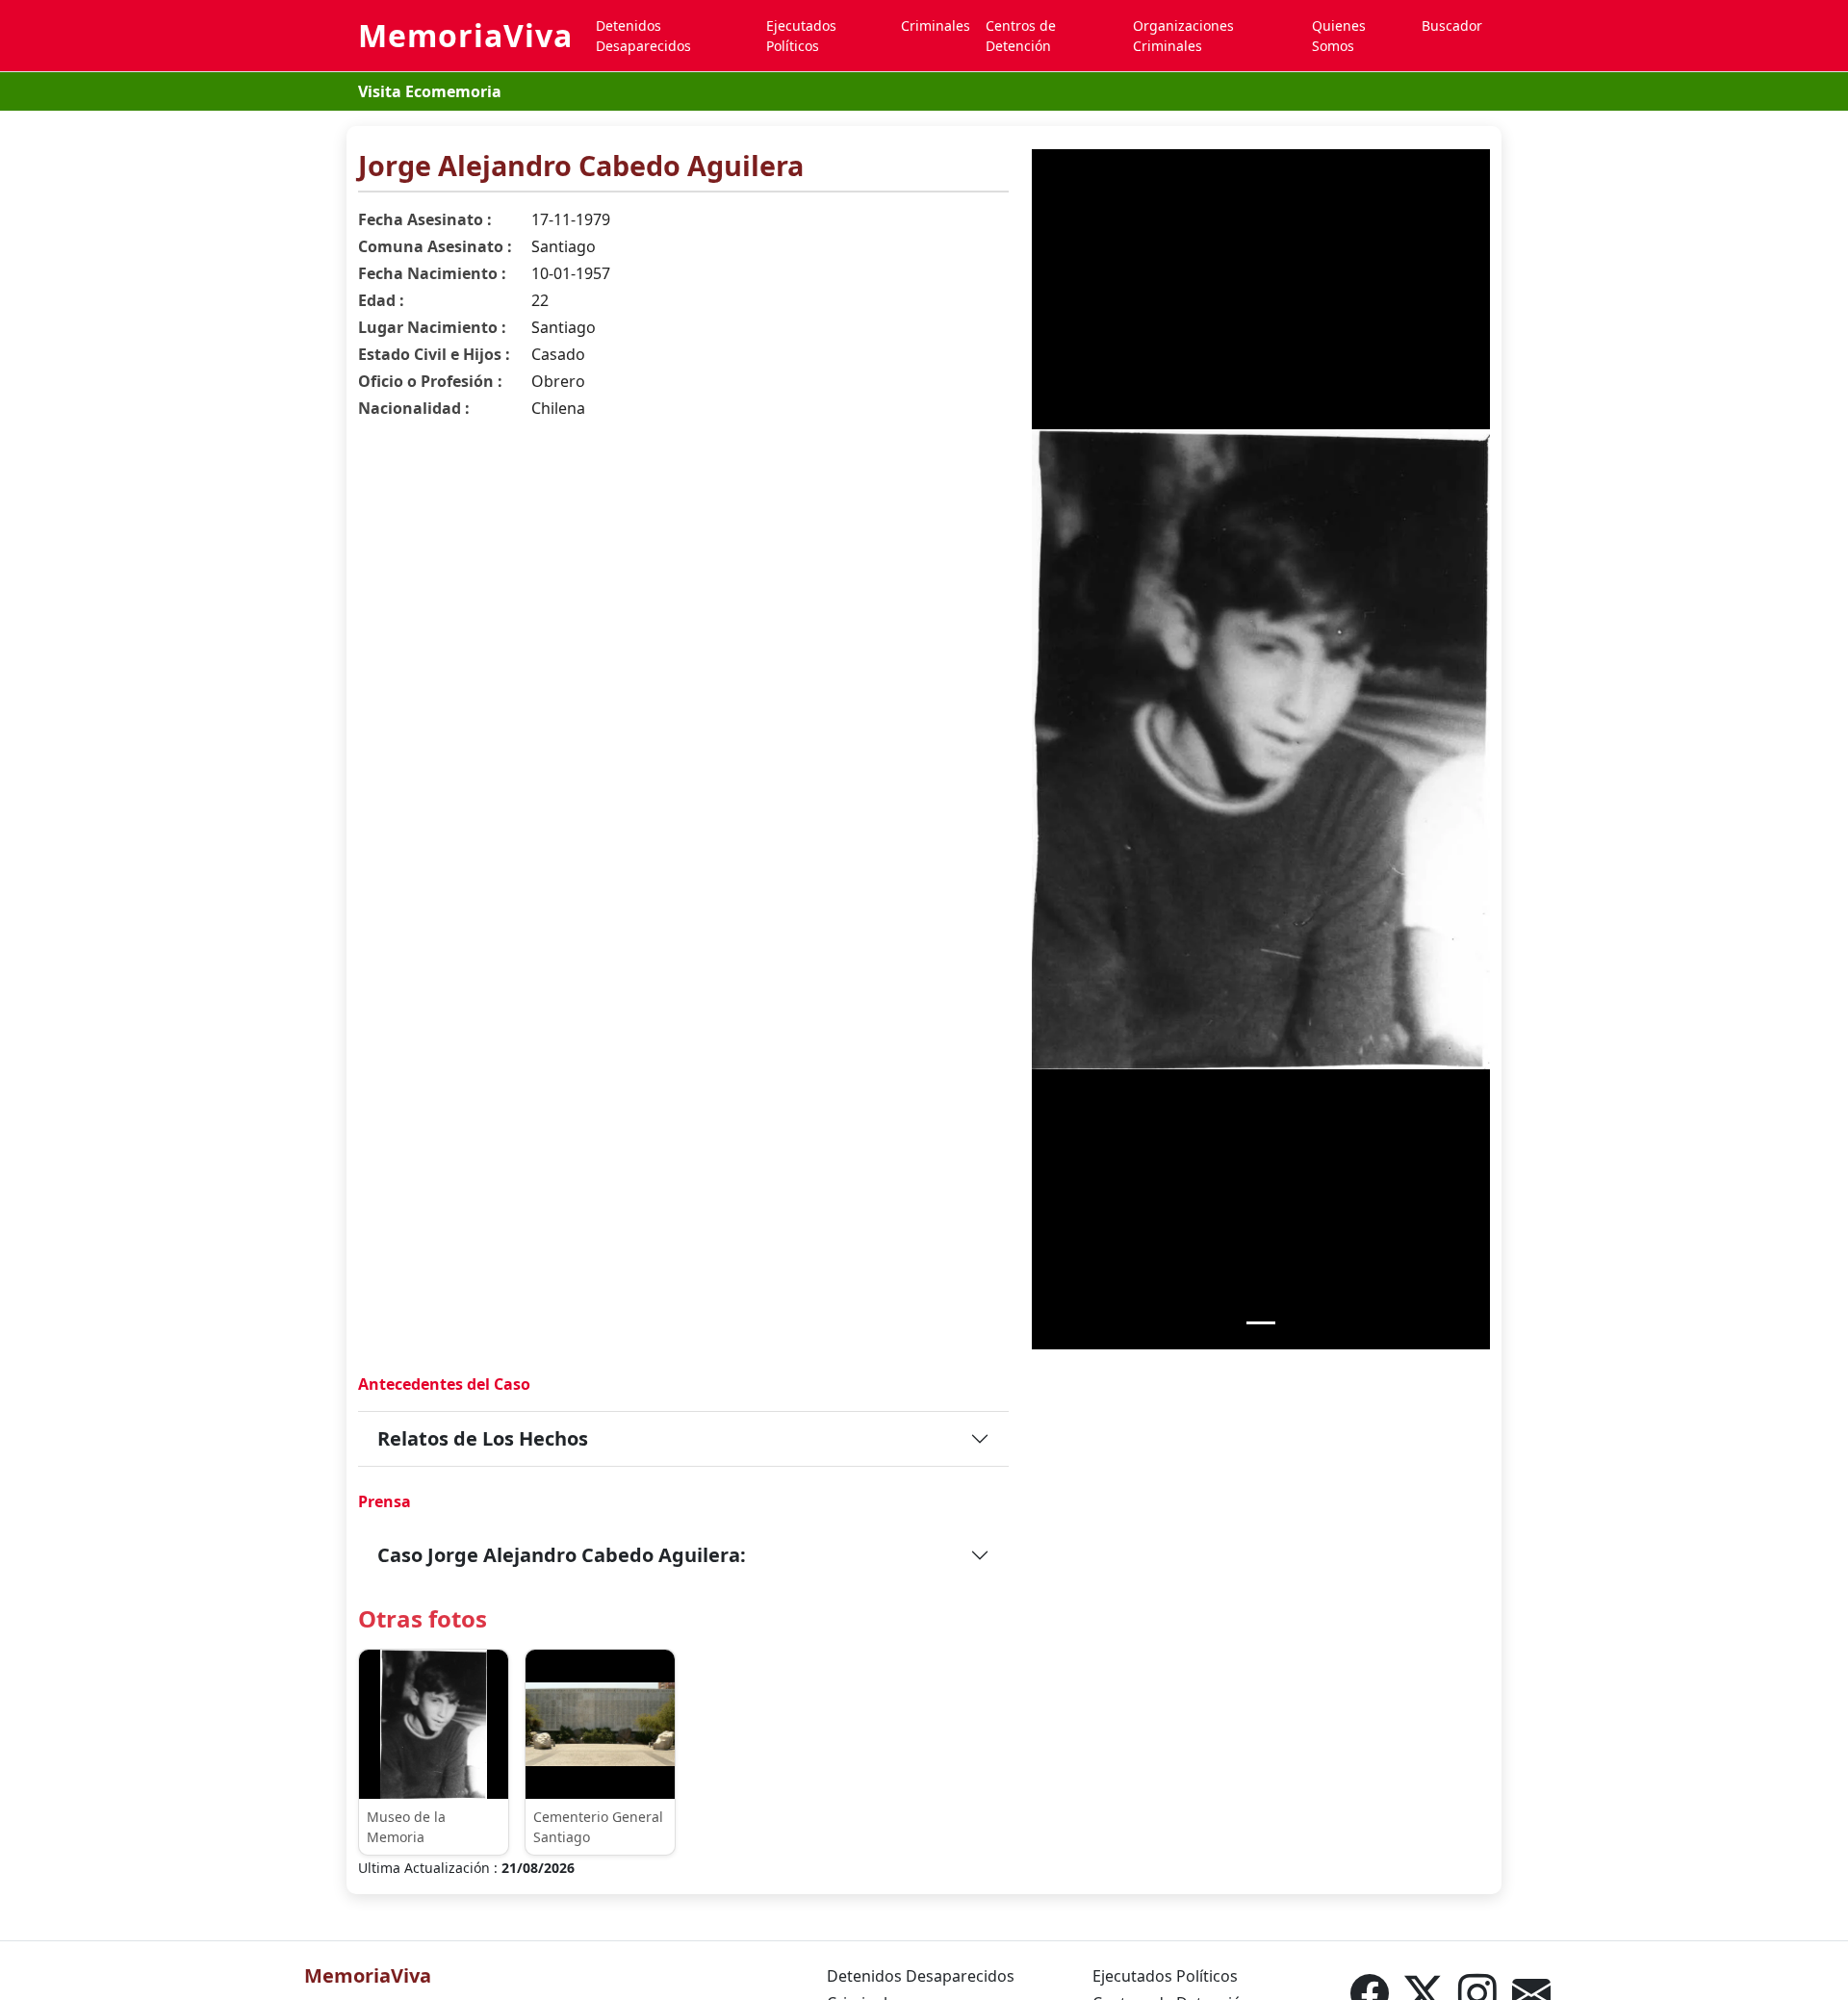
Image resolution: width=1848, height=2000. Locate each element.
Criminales (936, 26)
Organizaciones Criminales (1183, 36)
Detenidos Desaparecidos (643, 36)
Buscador (1452, 26)
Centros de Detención (1021, 36)
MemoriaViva (465, 35)
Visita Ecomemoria (430, 91)
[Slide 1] (1261, 1323)
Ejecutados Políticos (801, 36)
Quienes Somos (1339, 36)
